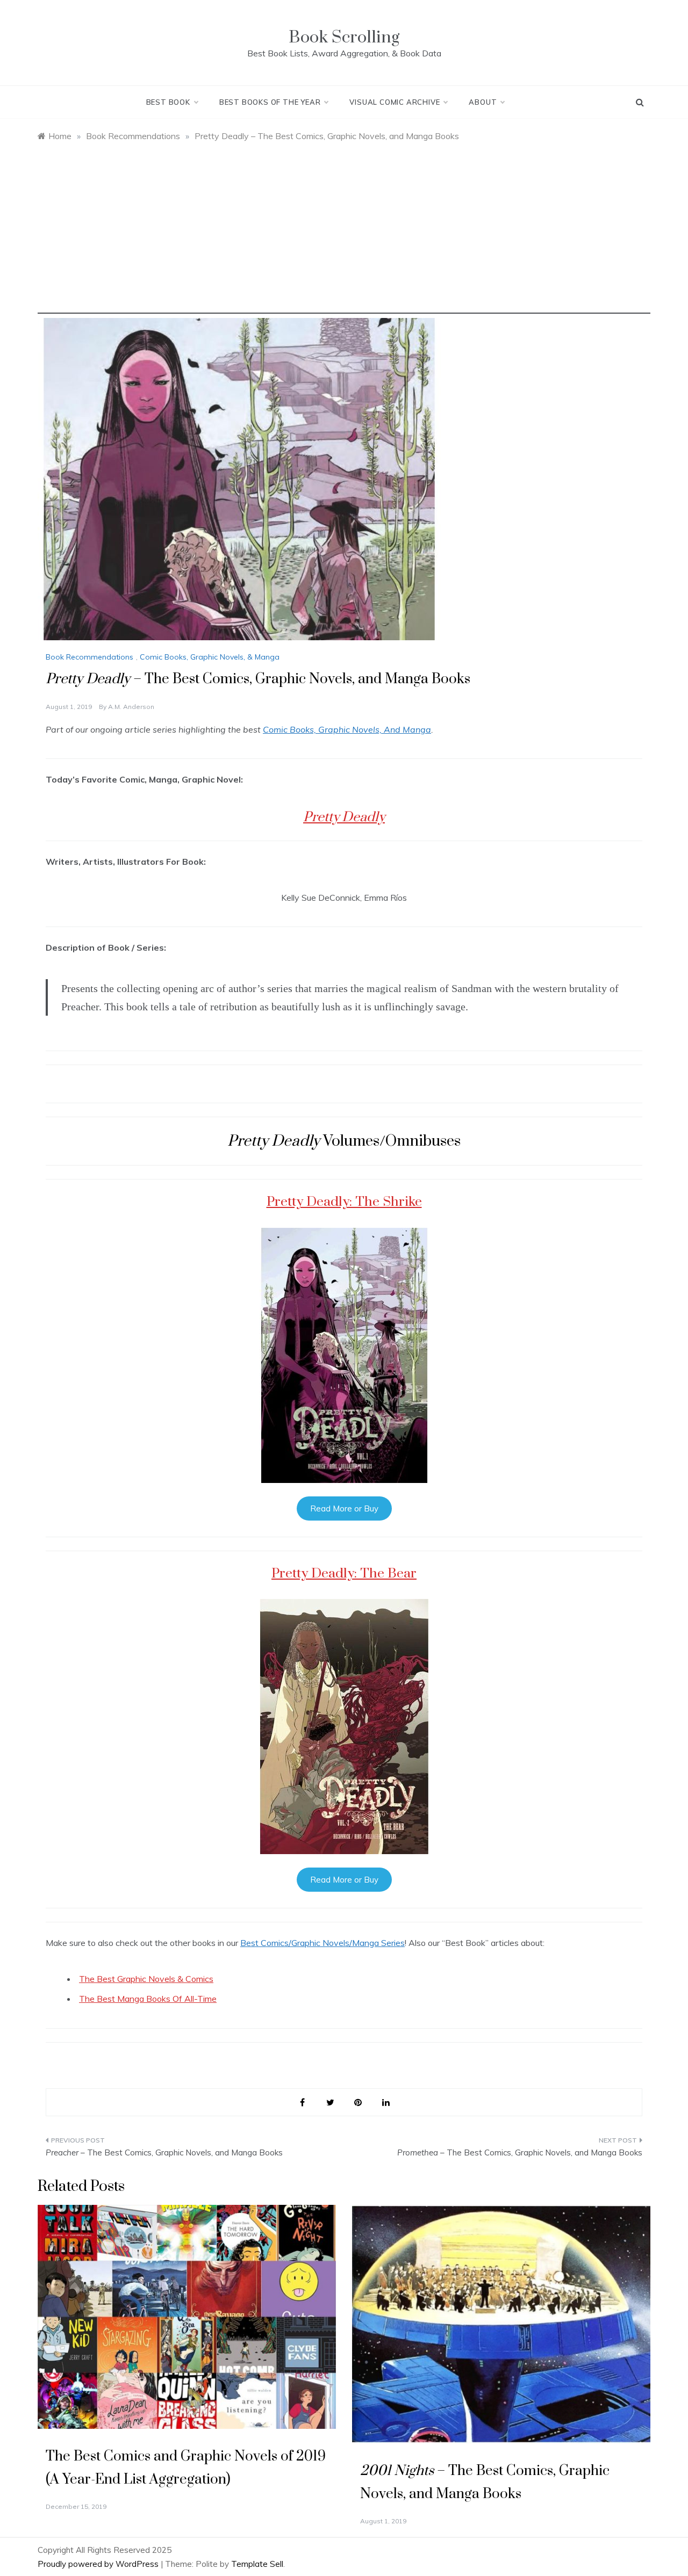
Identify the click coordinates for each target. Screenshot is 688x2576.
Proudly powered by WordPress (99, 2564)
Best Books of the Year (270, 102)
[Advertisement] (344, 238)
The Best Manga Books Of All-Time (148, 1999)
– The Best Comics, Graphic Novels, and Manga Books (164, 2152)
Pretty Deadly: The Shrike (344, 1202)
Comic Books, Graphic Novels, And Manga (347, 729)
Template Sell (257, 2564)
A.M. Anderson (131, 707)
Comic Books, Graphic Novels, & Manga (210, 657)
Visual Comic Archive (395, 102)
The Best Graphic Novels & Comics (146, 1979)
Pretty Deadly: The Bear (344, 1573)
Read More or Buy (344, 1508)
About (483, 102)
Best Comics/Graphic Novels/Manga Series (322, 1943)
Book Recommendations (89, 657)
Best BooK (168, 102)
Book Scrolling (344, 37)
